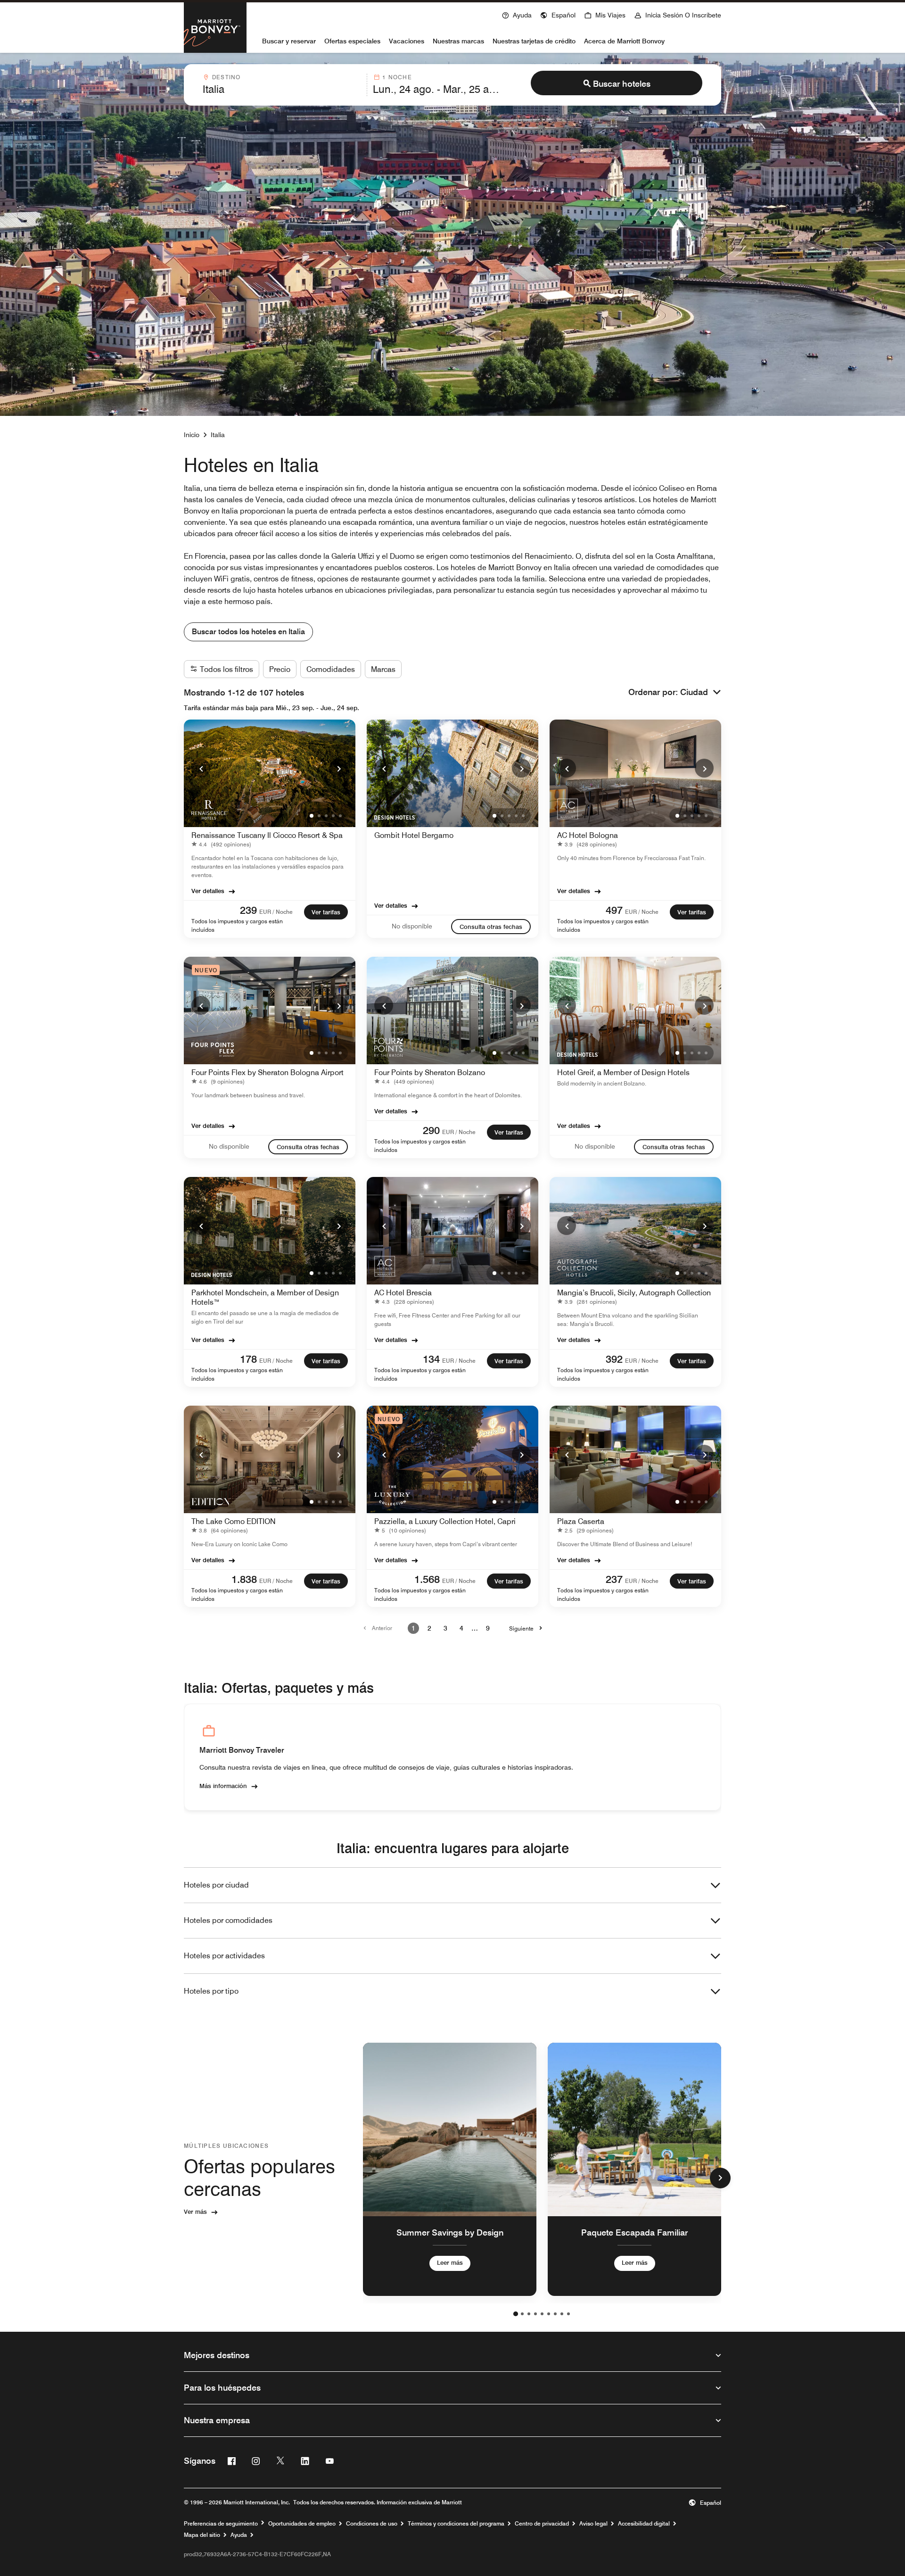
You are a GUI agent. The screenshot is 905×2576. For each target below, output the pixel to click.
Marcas (383, 669)
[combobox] (282, 85)
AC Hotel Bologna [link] (588, 835)
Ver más (195, 2212)
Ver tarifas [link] (326, 912)
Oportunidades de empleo (302, 2524)
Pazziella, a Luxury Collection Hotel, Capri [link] (445, 1521)
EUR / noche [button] (276, 912)
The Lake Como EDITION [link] (234, 1521)
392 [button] (614, 1359)
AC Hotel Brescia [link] (403, 1293)
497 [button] (614, 910)
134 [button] (431, 1359)
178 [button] (248, 1359)
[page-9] (568, 2314)
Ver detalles (208, 891)
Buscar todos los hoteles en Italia (248, 632)
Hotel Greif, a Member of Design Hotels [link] (623, 1073)
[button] (558, 14)
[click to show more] (720, 2178)
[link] (223, 844)
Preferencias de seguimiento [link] (221, 2524)
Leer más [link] (450, 2262)
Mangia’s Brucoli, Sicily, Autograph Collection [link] (634, 1293)
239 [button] (248, 910)
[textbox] (282, 89)
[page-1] (516, 2314)
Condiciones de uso (372, 2524)
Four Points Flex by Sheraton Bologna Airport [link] (267, 1073)
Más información (223, 1786)
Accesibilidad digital (644, 2524)
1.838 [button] (244, 1579)
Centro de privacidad (542, 2524)
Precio (280, 669)
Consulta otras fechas (491, 927)
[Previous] (201, 768)
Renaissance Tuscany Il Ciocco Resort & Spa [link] (267, 835)
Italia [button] (218, 435)
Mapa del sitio (202, 2535)
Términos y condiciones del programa (456, 2524)
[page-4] (535, 2314)
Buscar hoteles (622, 84)
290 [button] (431, 1130)
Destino (226, 77)
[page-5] (542, 2314)
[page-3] (529, 2314)
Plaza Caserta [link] (581, 1521)
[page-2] (522, 2314)
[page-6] (549, 2314)
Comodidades (331, 669)
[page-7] (555, 2314)
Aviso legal (593, 2524)
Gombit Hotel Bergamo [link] (414, 835)
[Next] (338, 768)
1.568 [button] (427, 1579)
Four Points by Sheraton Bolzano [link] (430, 1073)
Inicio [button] (192, 435)
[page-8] (562, 2314)
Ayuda (239, 2535)
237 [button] (614, 1579)
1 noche (397, 77)
